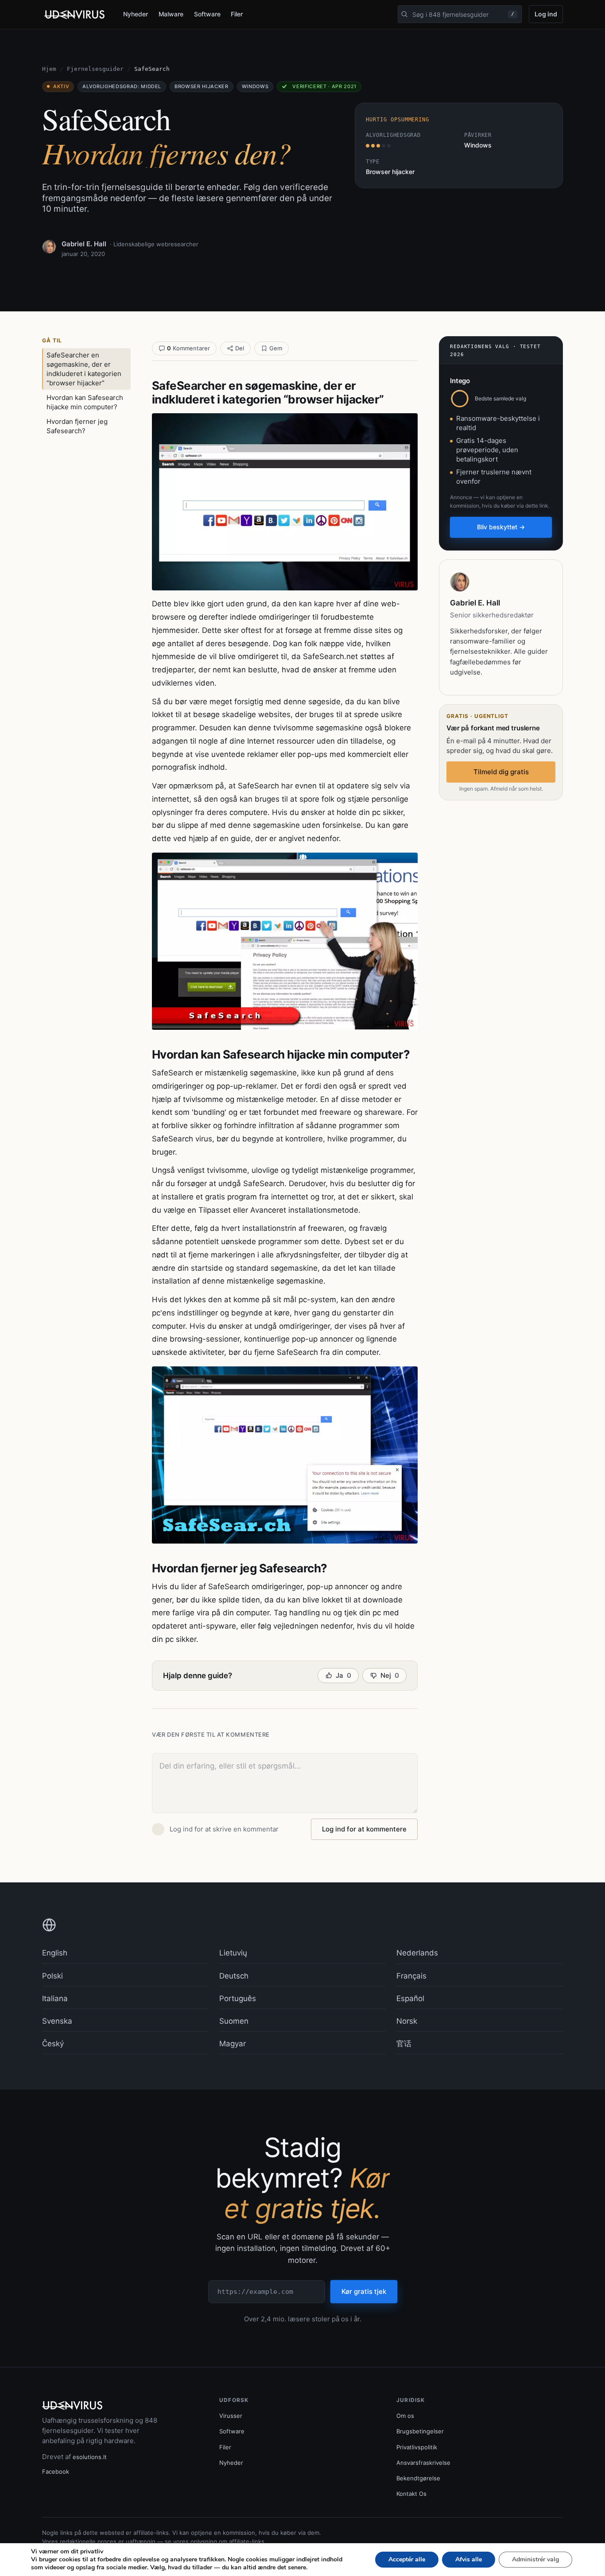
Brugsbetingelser (420, 2431)
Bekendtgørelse (418, 2478)
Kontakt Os (411, 2494)
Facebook (56, 2471)
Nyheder (136, 14)
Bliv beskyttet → (501, 527)
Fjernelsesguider (95, 69)
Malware (171, 14)
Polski (52, 1976)
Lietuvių (233, 1953)
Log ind (546, 14)
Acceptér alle (407, 2559)
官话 (404, 2044)
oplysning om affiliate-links (227, 2541)
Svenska (57, 2021)
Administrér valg (535, 2559)
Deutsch (234, 1976)
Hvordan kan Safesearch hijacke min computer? (85, 402)
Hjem (49, 69)
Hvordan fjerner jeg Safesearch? (77, 426)
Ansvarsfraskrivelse (423, 2463)
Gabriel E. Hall (84, 244)
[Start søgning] (404, 14)
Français (411, 1976)
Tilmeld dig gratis (501, 772)
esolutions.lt (90, 2457)
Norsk (407, 2021)
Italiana (55, 1998)
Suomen (234, 2021)
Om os (405, 2416)
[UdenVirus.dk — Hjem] (75, 15)
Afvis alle (469, 2559)
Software (207, 14)
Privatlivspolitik (417, 2447)
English (55, 1953)
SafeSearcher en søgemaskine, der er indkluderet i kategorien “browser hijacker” (84, 369)
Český (53, 2044)
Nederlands (417, 1953)
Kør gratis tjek (364, 2291)
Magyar (233, 2044)
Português (238, 1998)
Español (410, 1998)
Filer (237, 14)
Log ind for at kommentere (364, 1829)
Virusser (231, 2416)
